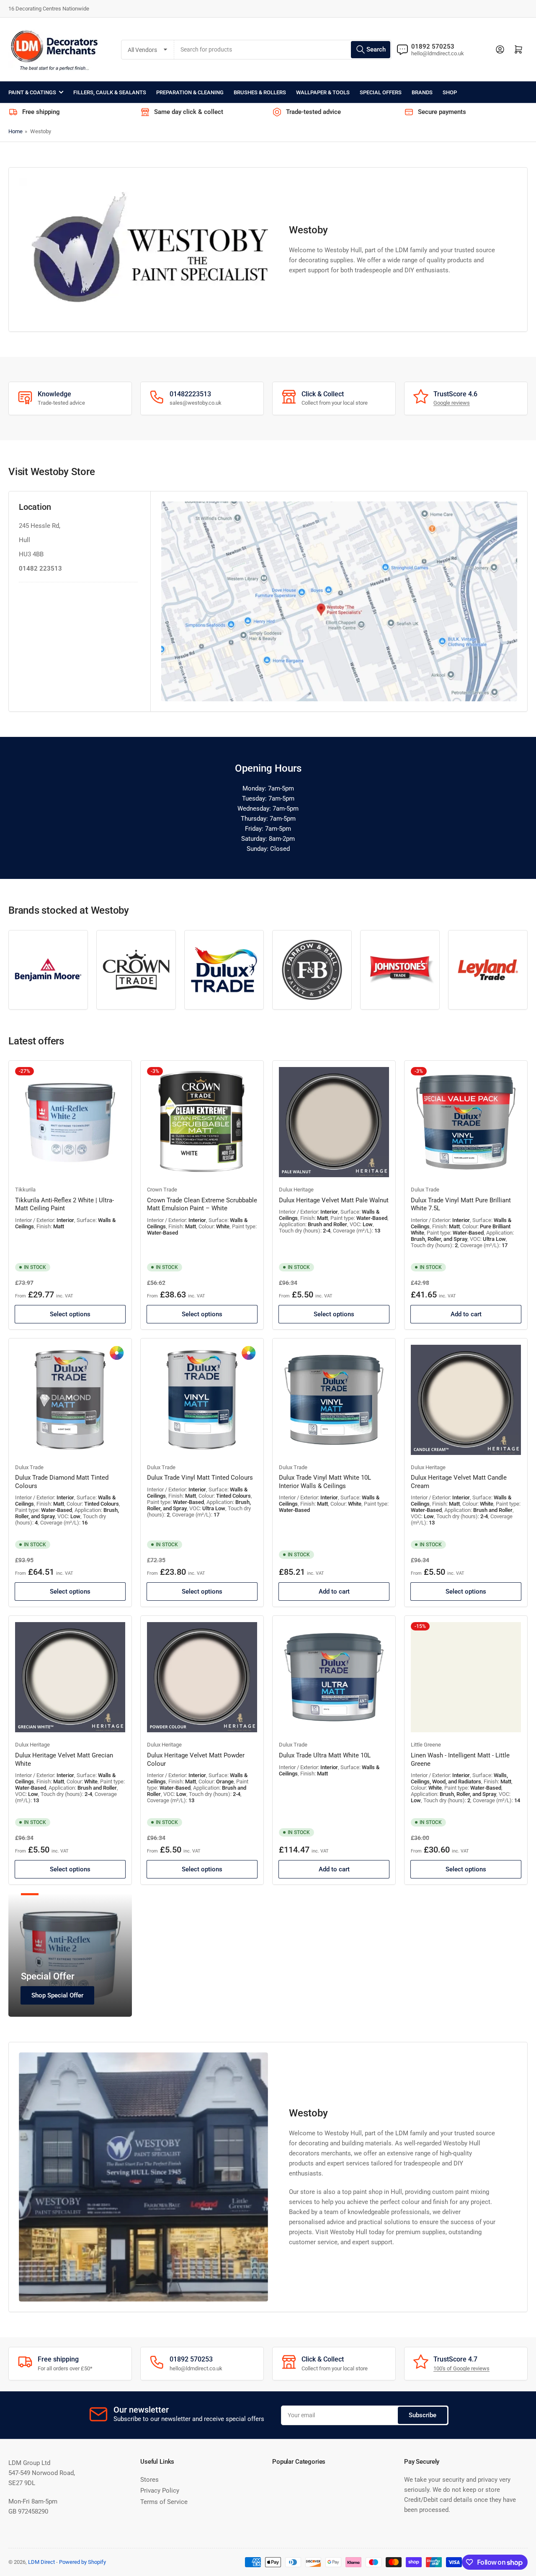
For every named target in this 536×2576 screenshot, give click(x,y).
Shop (450, 92)
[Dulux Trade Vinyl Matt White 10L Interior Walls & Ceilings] (334, 1400)
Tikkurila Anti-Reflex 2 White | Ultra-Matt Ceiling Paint (64, 1204)
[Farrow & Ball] (312, 970)
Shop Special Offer (57, 1995)
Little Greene (426, 1745)
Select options (70, 1314)
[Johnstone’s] (400, 970)
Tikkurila (25, 1190)
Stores (149, 2480)
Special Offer (48, 1976)
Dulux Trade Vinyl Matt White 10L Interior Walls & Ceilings (325, 1482)
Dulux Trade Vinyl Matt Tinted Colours (200, 1478)
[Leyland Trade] (488, 970)
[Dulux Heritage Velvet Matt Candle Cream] (466, 1400)
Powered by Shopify (82, 2562)
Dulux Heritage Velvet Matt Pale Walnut (334, 1200)
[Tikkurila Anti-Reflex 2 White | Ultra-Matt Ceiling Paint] (70, 1122)
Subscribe (423, 2415)
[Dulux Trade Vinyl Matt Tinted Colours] (202, 1400)
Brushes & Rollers (260, 92)
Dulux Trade (425, 1190)
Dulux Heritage (296, 1190)
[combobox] (283, 50)
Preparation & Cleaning (190, 92)
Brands (422, 92)
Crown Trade (162, 1190)
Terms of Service (164, 2502)
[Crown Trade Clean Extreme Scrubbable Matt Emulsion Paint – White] (202, 1122)
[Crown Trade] (136, 970)
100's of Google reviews (461, 2368)
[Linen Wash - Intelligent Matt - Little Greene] (466, 1677)
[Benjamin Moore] (48, 970)
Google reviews (452, 403)
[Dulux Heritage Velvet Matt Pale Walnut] (334, 1122)
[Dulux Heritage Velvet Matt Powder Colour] (202, 1677)
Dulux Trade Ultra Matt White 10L (325, 1755)
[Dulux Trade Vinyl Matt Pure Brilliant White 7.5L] (466, 1122)
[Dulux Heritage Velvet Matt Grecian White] (70, 1677)
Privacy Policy (160, 2491)
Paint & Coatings (32, 92)
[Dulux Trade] (224, 970)
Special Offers (381, 92)
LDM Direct (41, 2562)
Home (15, 131)
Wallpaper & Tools (323, 92)
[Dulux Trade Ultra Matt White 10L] (334, 1677)
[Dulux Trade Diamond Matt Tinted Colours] (70, 1400)
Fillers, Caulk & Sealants (110, 92)
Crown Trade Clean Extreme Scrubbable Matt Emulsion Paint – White (202, 1204)
